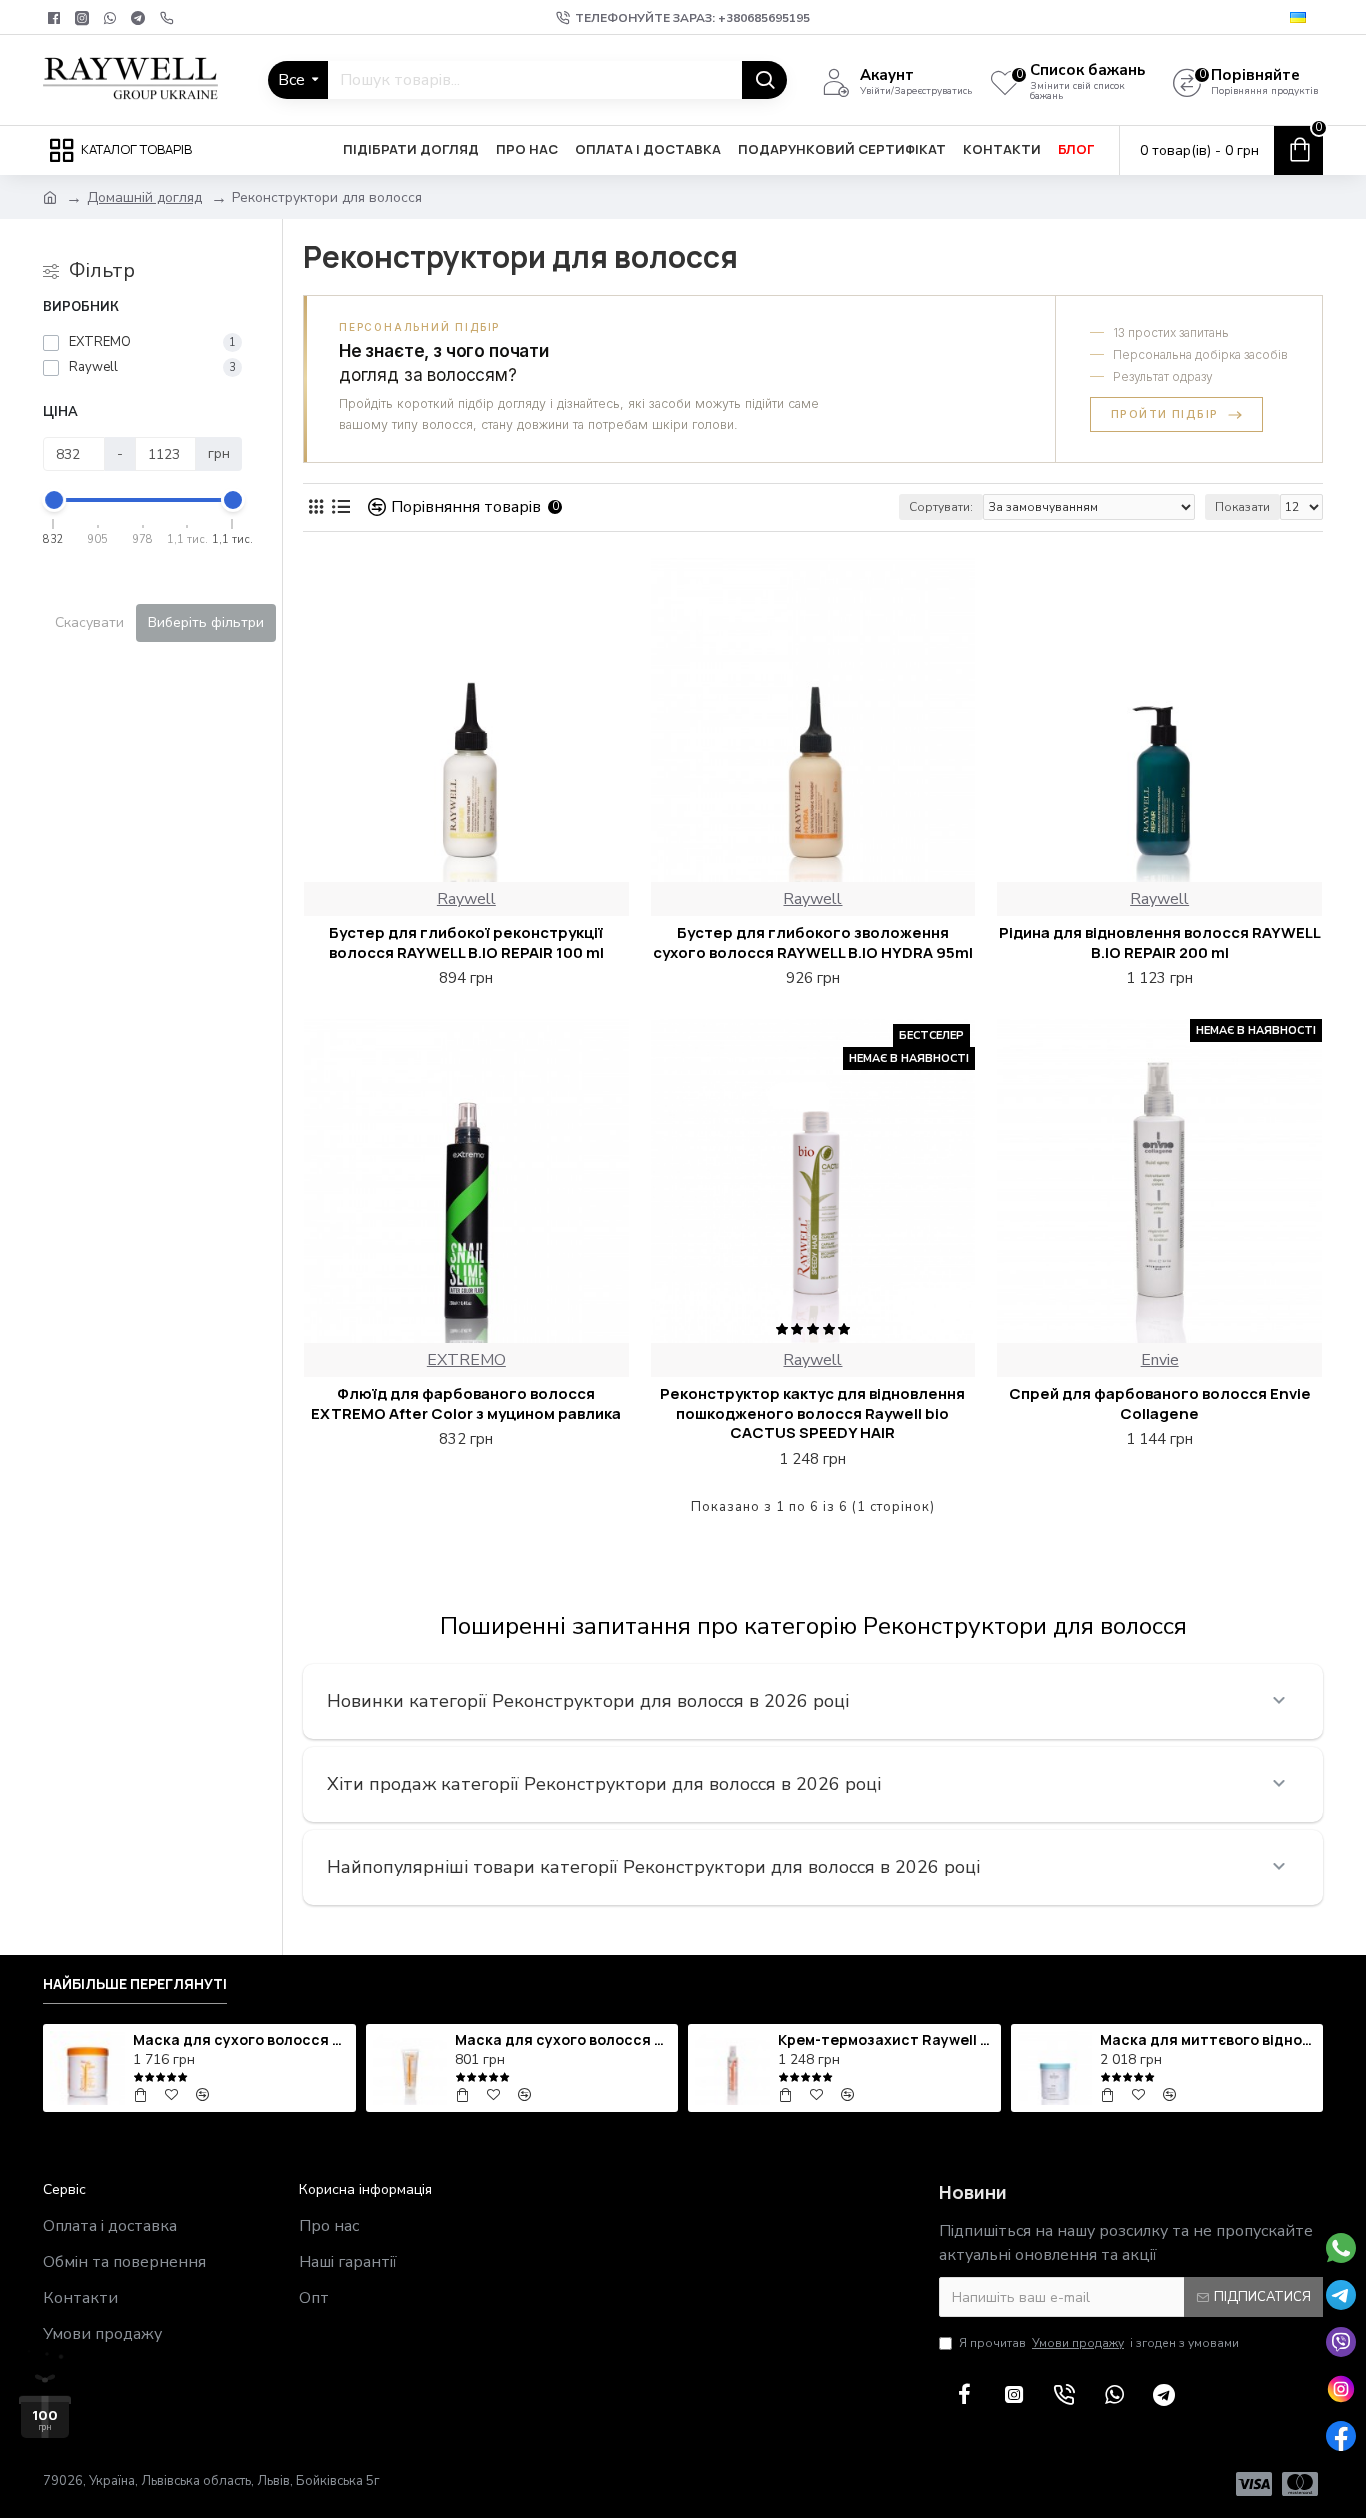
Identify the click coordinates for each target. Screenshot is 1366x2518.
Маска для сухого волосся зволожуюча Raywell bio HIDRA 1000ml (241, 2040)
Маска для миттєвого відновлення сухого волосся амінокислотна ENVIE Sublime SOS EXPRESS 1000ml (1208, 2040)
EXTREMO (466, 1360)
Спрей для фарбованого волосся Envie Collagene (1160, 1403)
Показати (1242, 507)
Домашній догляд (144, 197)
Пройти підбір (1165, 414)
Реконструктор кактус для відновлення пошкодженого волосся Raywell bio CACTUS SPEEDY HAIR (812, 1413)
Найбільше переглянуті (135, 1984)
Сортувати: (941, 507)
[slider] (54, 500)
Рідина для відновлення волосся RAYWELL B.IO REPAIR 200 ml (1160, 942)
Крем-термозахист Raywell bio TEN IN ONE (886, 2040)
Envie (1160, 1360)
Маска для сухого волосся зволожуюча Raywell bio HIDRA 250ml (563, 2040)
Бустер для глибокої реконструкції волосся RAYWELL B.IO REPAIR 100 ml (466, 942)
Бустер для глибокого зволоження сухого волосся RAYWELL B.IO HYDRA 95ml (813, 942)
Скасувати (89, 622)
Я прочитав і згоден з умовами (1099, 2343)
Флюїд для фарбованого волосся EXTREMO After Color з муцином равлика (466, 1403)
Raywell (466, 899)
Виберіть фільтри (206, 622)
